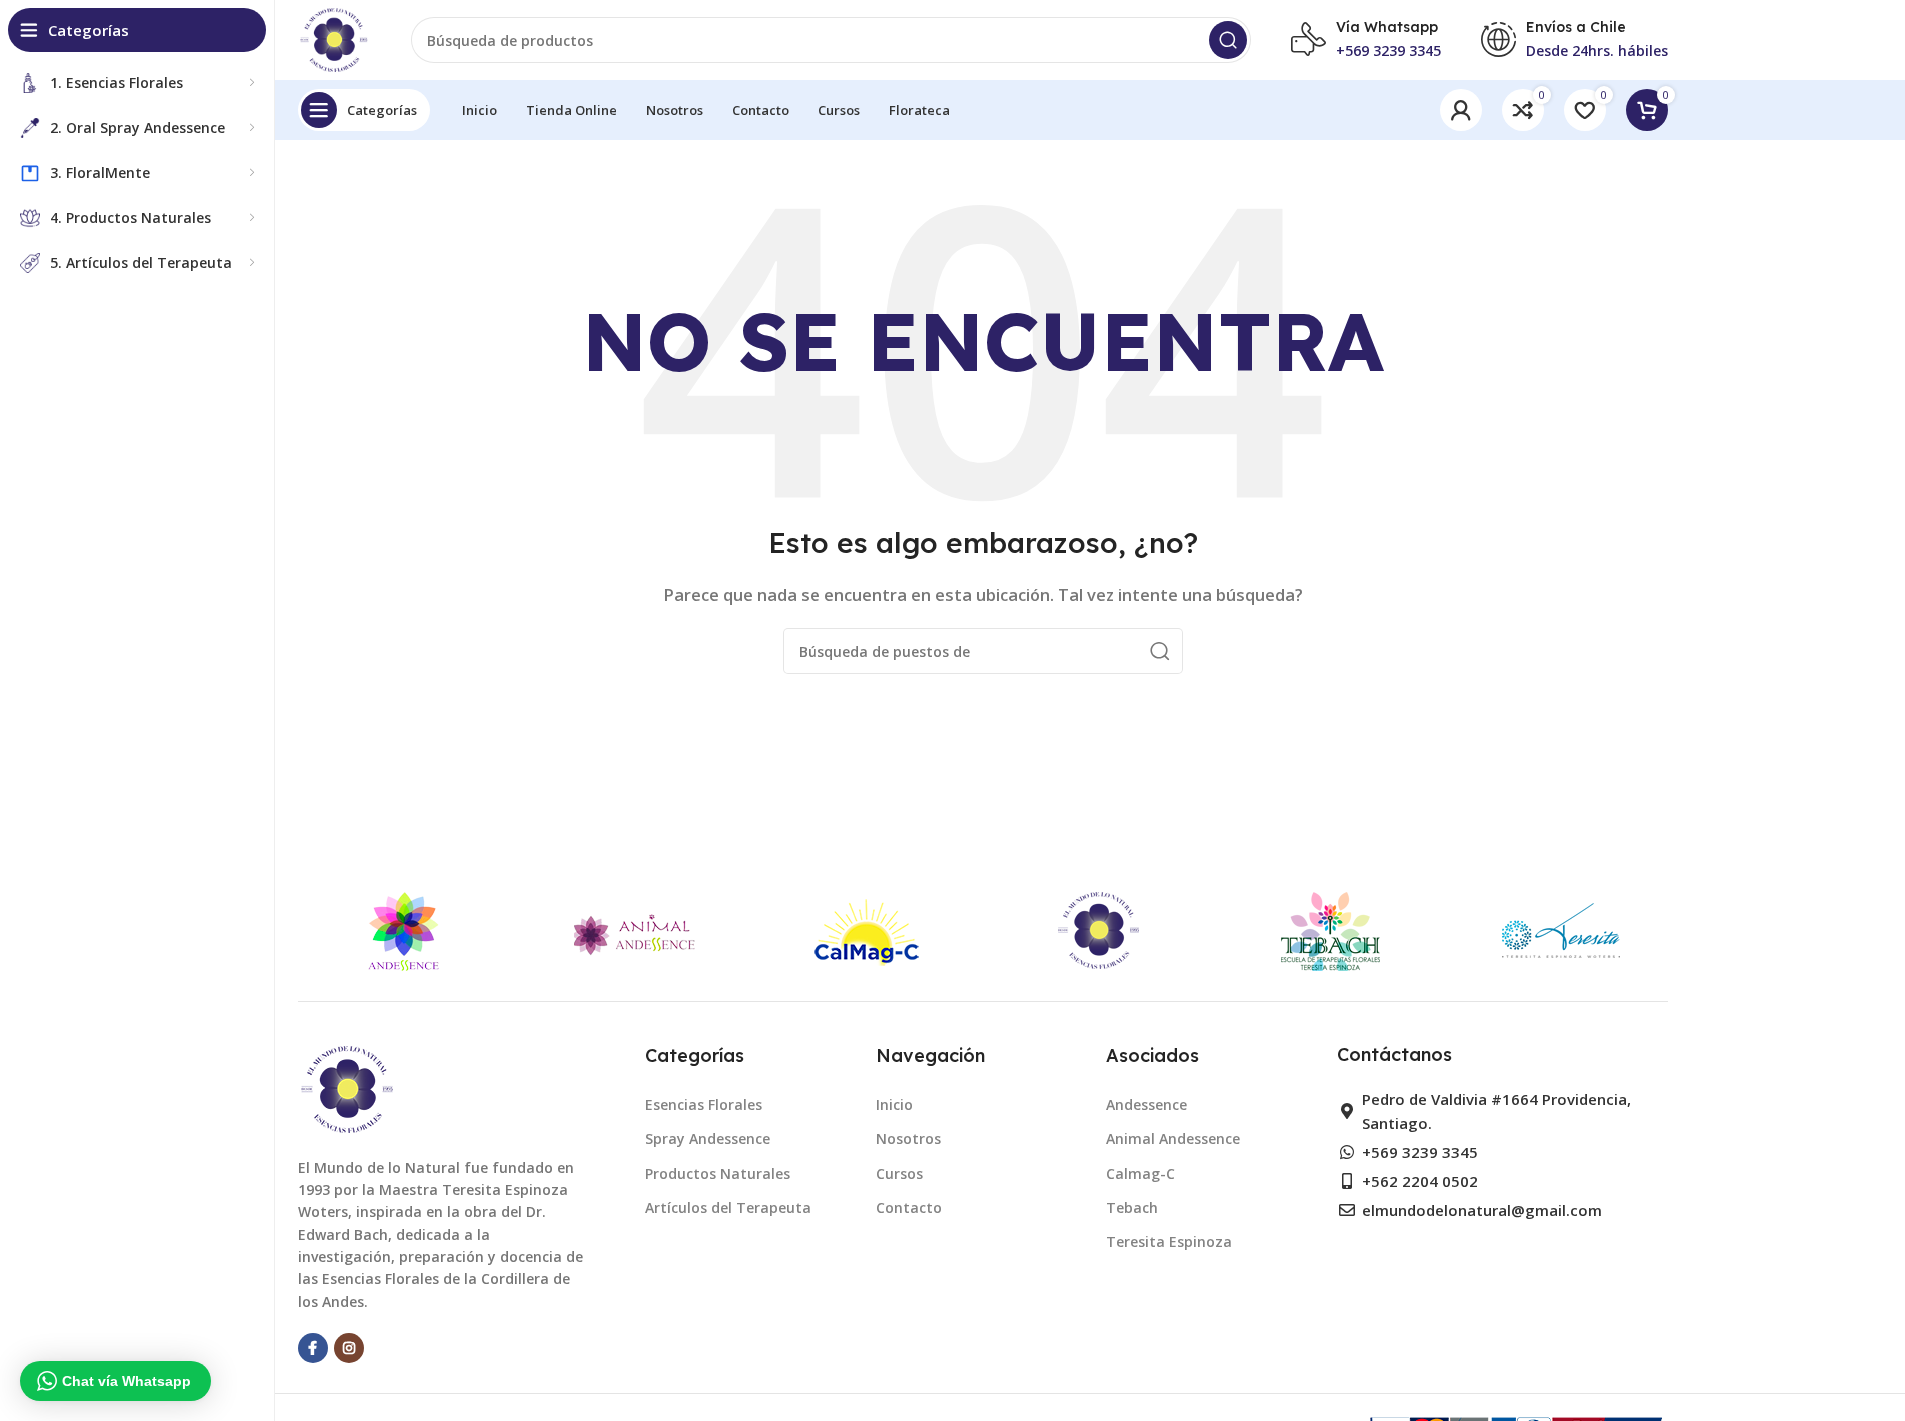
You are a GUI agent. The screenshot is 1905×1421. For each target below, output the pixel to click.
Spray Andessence (707, 1138)
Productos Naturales (717, 1173)
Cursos (899, 1173)
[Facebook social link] (313, 1348)
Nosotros (908, 1138)
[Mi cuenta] (1461, 110)
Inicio (894, 1104)
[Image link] (348, 1087)
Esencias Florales (703, 1104)
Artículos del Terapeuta (728, 1207)
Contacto (909, 1207)
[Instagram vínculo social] (349, 1348)
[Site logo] (335, 38)
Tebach (1132, 1207)
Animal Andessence (1173, 1138)
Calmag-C (1140, 1173)
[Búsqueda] (1228, 40)
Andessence (1146, 1104)
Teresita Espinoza (1169, 1241)
